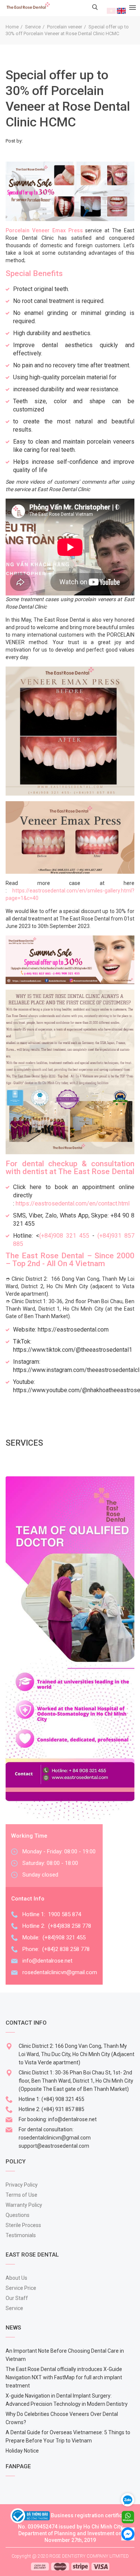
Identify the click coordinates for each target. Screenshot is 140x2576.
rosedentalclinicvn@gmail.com (60, 1972)
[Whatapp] (128, 2517)
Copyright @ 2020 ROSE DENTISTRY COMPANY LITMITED (70, 2556)
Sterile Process (23, 2225)
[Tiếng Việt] (111, 10)
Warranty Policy (24, 2205)
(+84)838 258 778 (70, 1926)
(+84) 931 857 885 (63, 2109)
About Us (16, 2278)
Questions (18, 2215)
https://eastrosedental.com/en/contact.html (73, 1203)
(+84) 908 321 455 (63, 2099)
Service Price (21, 2288)
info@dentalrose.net (47, 1961)
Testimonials (21, 2235)
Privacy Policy (22, 2185)
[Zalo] (131, 2499)
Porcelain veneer (65, 27)
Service (33, 27)
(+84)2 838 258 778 (66, 1949)
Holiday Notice (22, 2451)
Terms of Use (21, 2195)
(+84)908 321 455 (64, 1236)
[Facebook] (128, 2533)
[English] (121, 10)
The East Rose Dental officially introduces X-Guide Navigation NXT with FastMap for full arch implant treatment (64, 2377)
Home (12, 27)
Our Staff (17, 2298)
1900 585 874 (65, 1914)
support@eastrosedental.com (54, 2146)
